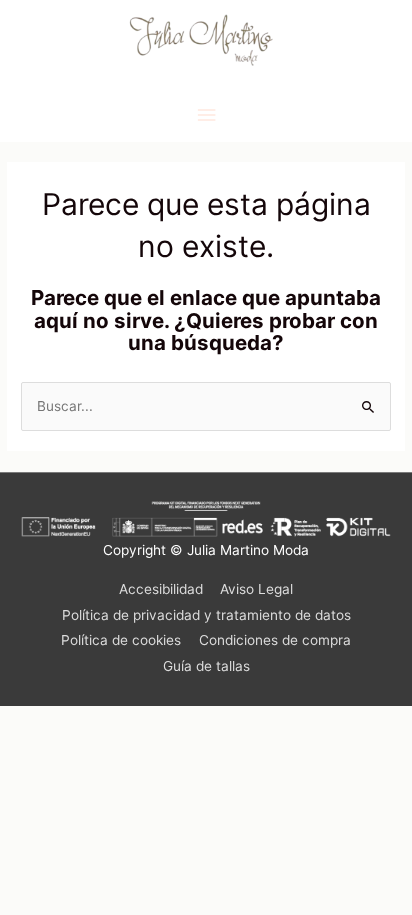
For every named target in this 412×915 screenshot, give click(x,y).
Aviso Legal (256, 589)
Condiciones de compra (275, 640)
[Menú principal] (206, 115)
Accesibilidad (161, 589)
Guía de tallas (206, 666)
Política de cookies (121, 640)
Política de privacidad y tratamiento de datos (206, 615)
